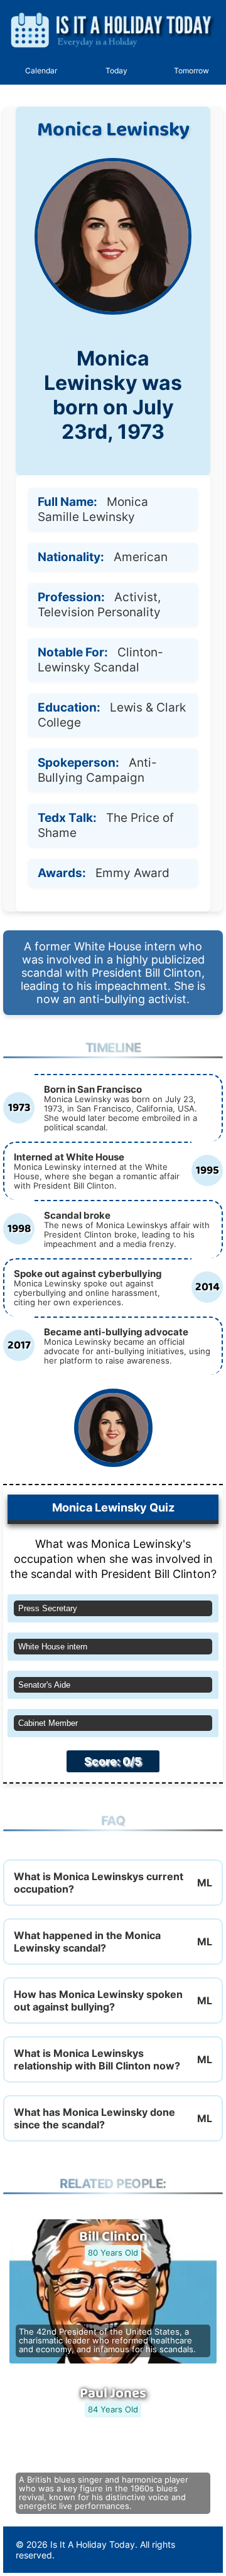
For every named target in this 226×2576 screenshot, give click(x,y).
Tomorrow (191, 71)
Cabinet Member (48, 1723)
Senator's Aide (44, 1685)
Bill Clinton (113, 2237)
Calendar (41, 71)
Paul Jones (113, 2394)
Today (116, 71)
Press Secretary (48, 1608)
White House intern (53, 1647)
